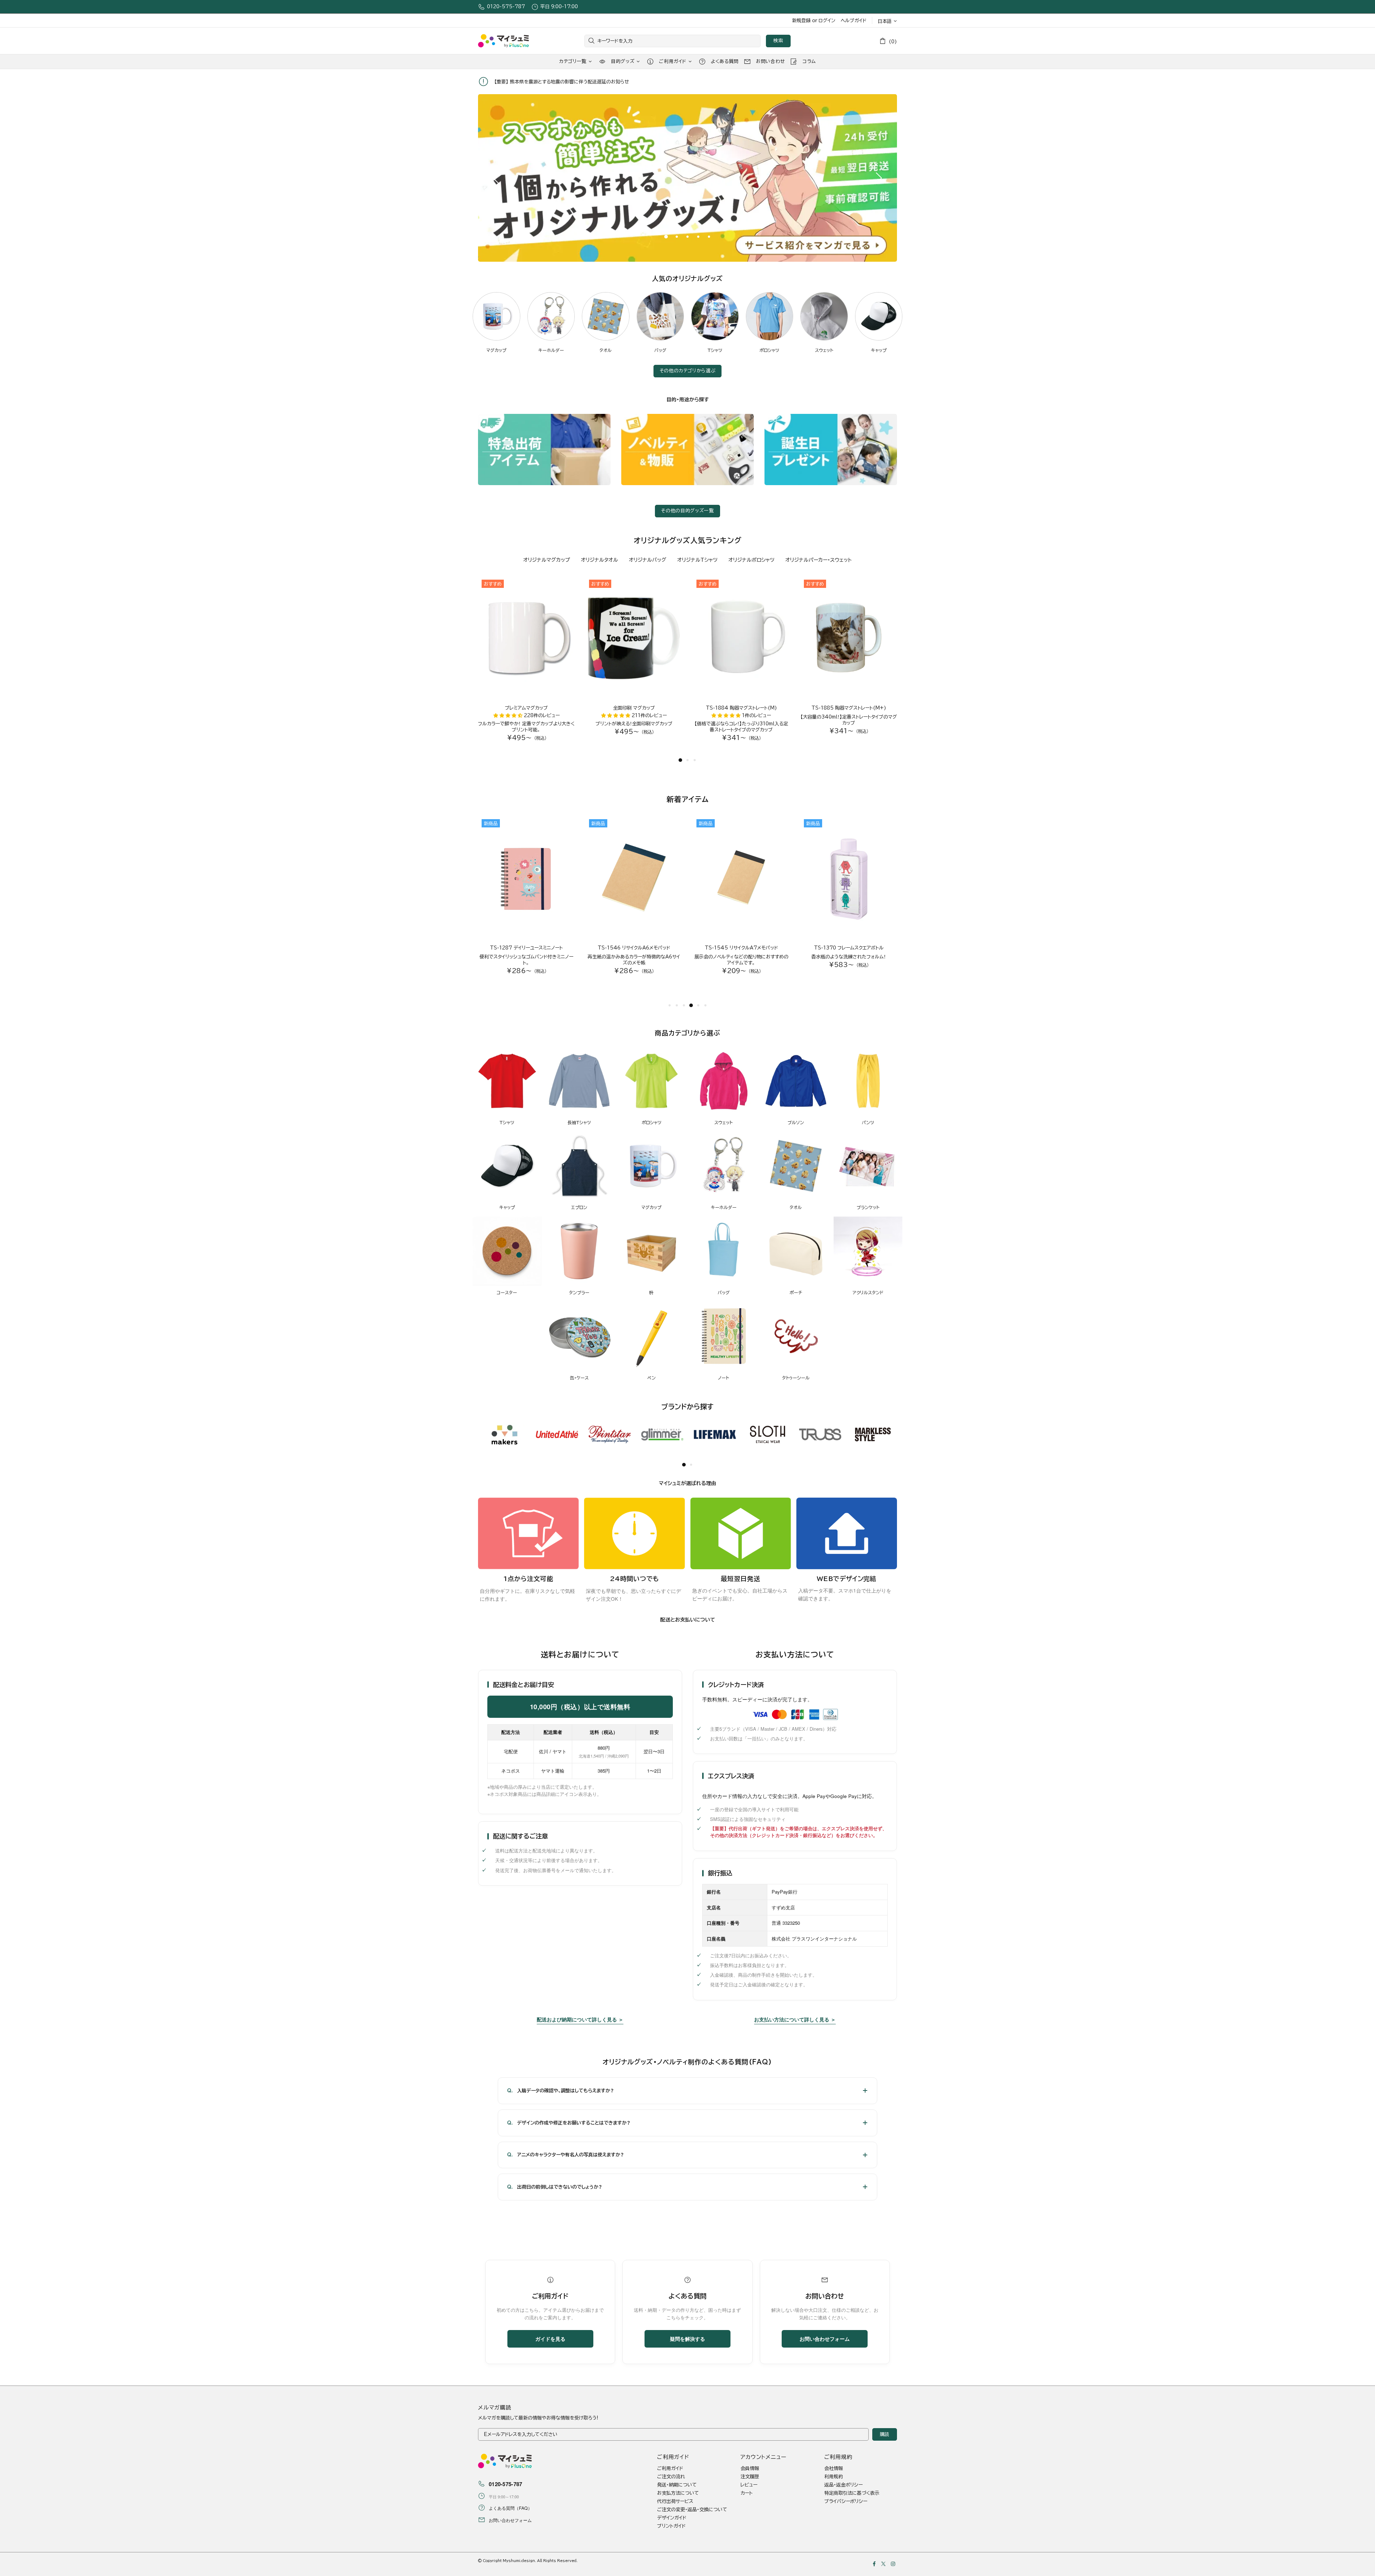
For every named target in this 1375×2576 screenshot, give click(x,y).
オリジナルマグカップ (547, 560)
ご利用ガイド (670, 2468)
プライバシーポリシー (846, 2501)
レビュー (749, 2485)
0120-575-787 (506, 7)
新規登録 (801, 21)
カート (747, 2493)
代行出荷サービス (675, 2501)
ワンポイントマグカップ (526, 708)
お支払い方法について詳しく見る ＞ (795, 2019)
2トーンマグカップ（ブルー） (741, 708)
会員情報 (750, 2468)
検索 (778, 41)
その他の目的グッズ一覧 (687, 511)
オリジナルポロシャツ (751, 560)
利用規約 (834, 2477)
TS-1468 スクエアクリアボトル (527, 948)
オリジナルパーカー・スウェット (819, 560)
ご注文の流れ (671, 2477)
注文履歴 (750, 2477)
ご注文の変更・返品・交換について (692, 2510)
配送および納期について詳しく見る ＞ (580, 2019)
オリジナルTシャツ (697, 560)
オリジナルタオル (599, 560)
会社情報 (834, 2468)
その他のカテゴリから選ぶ (688, 371)
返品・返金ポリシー (843, 2485)
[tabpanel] (687, 178)
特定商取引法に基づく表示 (852, 2493)
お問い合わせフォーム (825, 2339)
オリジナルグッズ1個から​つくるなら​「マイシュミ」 (503, 41)
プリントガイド (671, 2526)
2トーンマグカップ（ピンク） (849, 708)
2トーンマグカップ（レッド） (634, 708)
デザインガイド (672, 2518)
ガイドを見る (550, 2339)
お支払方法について (678, 2493)
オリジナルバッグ (648, 560)
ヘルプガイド (854, 21)
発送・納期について (677, 2485)
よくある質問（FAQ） (510, 2508)
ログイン (827, 21)
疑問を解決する (687, 2339)
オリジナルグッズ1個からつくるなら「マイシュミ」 (505, 2461)
